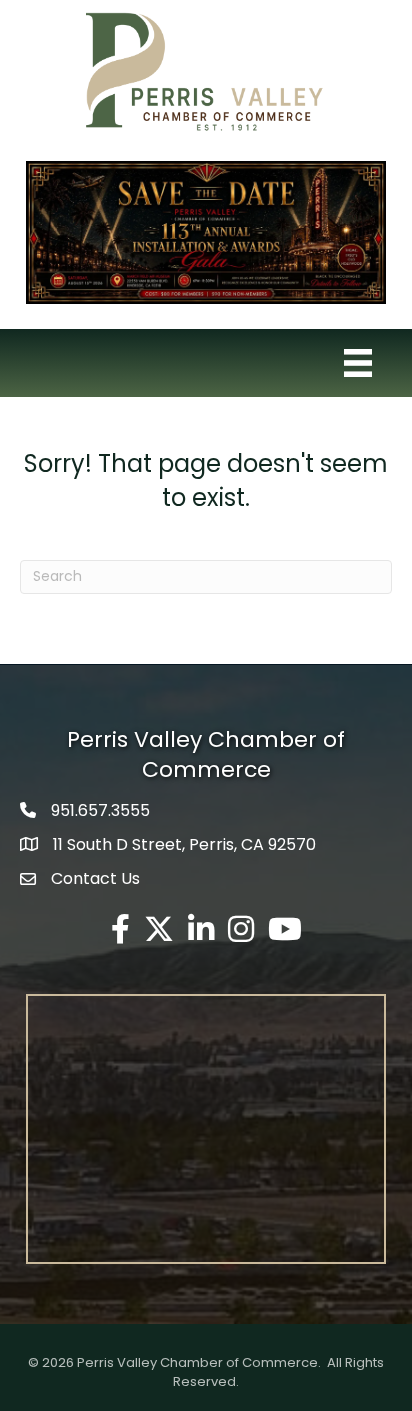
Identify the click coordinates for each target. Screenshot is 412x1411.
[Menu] (358, 363)
